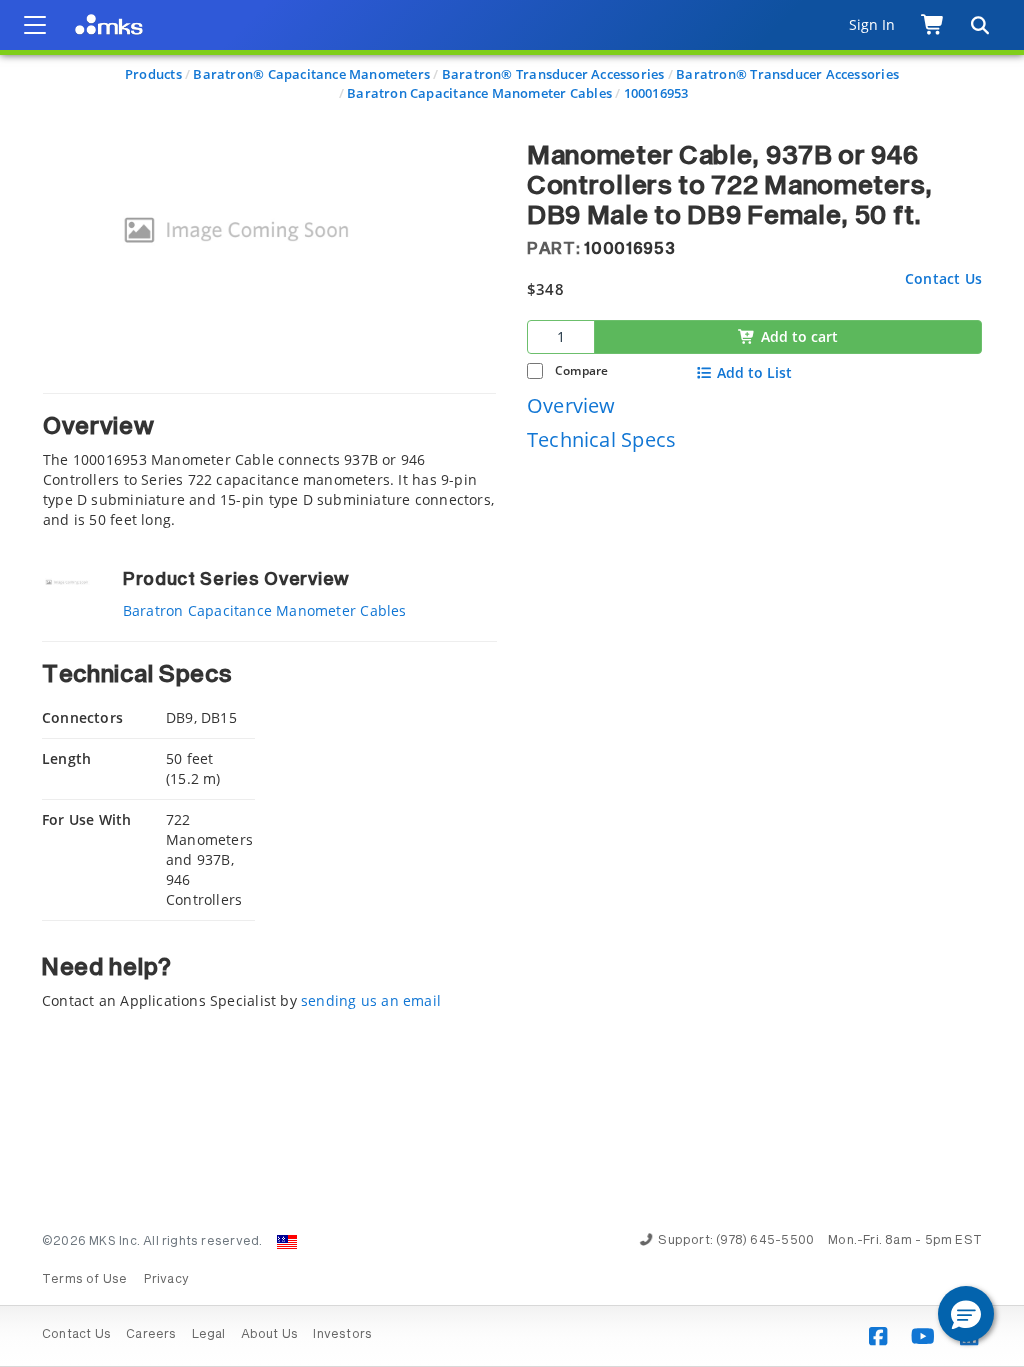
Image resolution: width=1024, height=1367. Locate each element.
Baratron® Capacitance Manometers (311, 74)
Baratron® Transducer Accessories (553, 74)
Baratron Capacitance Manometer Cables (479, 93)
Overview (571, 405)
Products (153, 74)
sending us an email (371, 1000)
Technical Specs (601, 439)
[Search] (979, 25)
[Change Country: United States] (287, 1242)
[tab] (269, 461)
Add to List (754, 373)
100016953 (656, 93)
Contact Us (943, 278)
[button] (966, 1314)
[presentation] (512, 683)
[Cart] (933, 25)
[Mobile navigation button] (35, 25)
